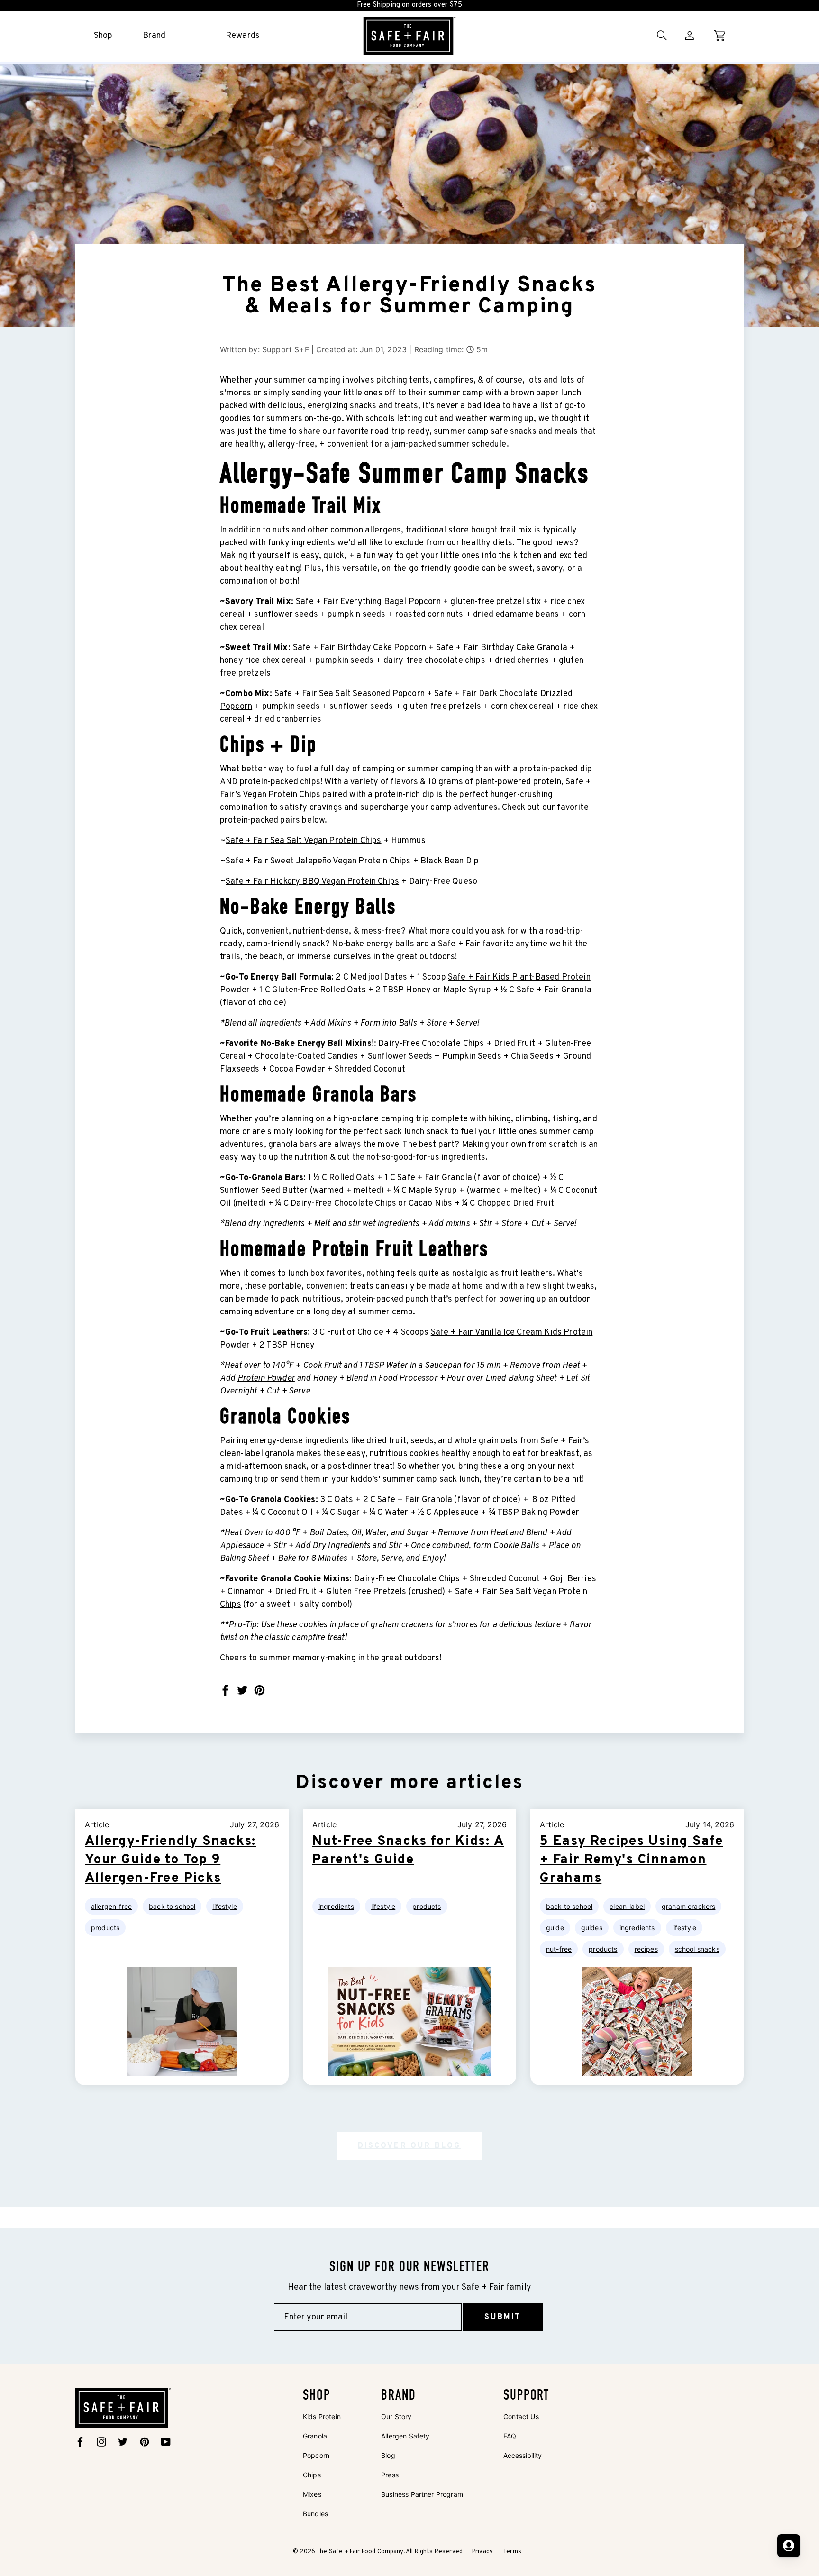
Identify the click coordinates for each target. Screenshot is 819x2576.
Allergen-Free (111, 1906)
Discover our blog (409, 2146)
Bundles (315, 2514)
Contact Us (521, 2416)
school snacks (697, 1949)
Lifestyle (224, 1906)
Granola (315, 2436)
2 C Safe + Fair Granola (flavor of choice (441, 1500)
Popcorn (316, 2455)
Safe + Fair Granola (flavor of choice (467, 1178)
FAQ (510, 2436)
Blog (388, 2455)
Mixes (312, 2494)
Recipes (646, 1949)
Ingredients (336, 1906)
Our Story (396, 2416)
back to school (569, 1906)
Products (105, 1928)
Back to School (172, 1906)
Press (390, 2475)
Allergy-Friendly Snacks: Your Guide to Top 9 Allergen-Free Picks (170, 1860)
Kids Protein (322, 2416)
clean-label (627, 1906)
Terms (512, 2552)
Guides (592, 1928)
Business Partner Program (422, 2494)
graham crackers (688, 1906)
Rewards (243, 36)
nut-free (559, 1949)
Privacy (482, 2552)
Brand (154, 36)
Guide (555, 1928)
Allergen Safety (405, 2436)
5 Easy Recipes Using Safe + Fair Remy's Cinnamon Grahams (632, 1860)
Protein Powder (266, 1379)
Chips (312, 2475)
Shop (103, 36)
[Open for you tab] (789, 2546)
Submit (503, 2317)
